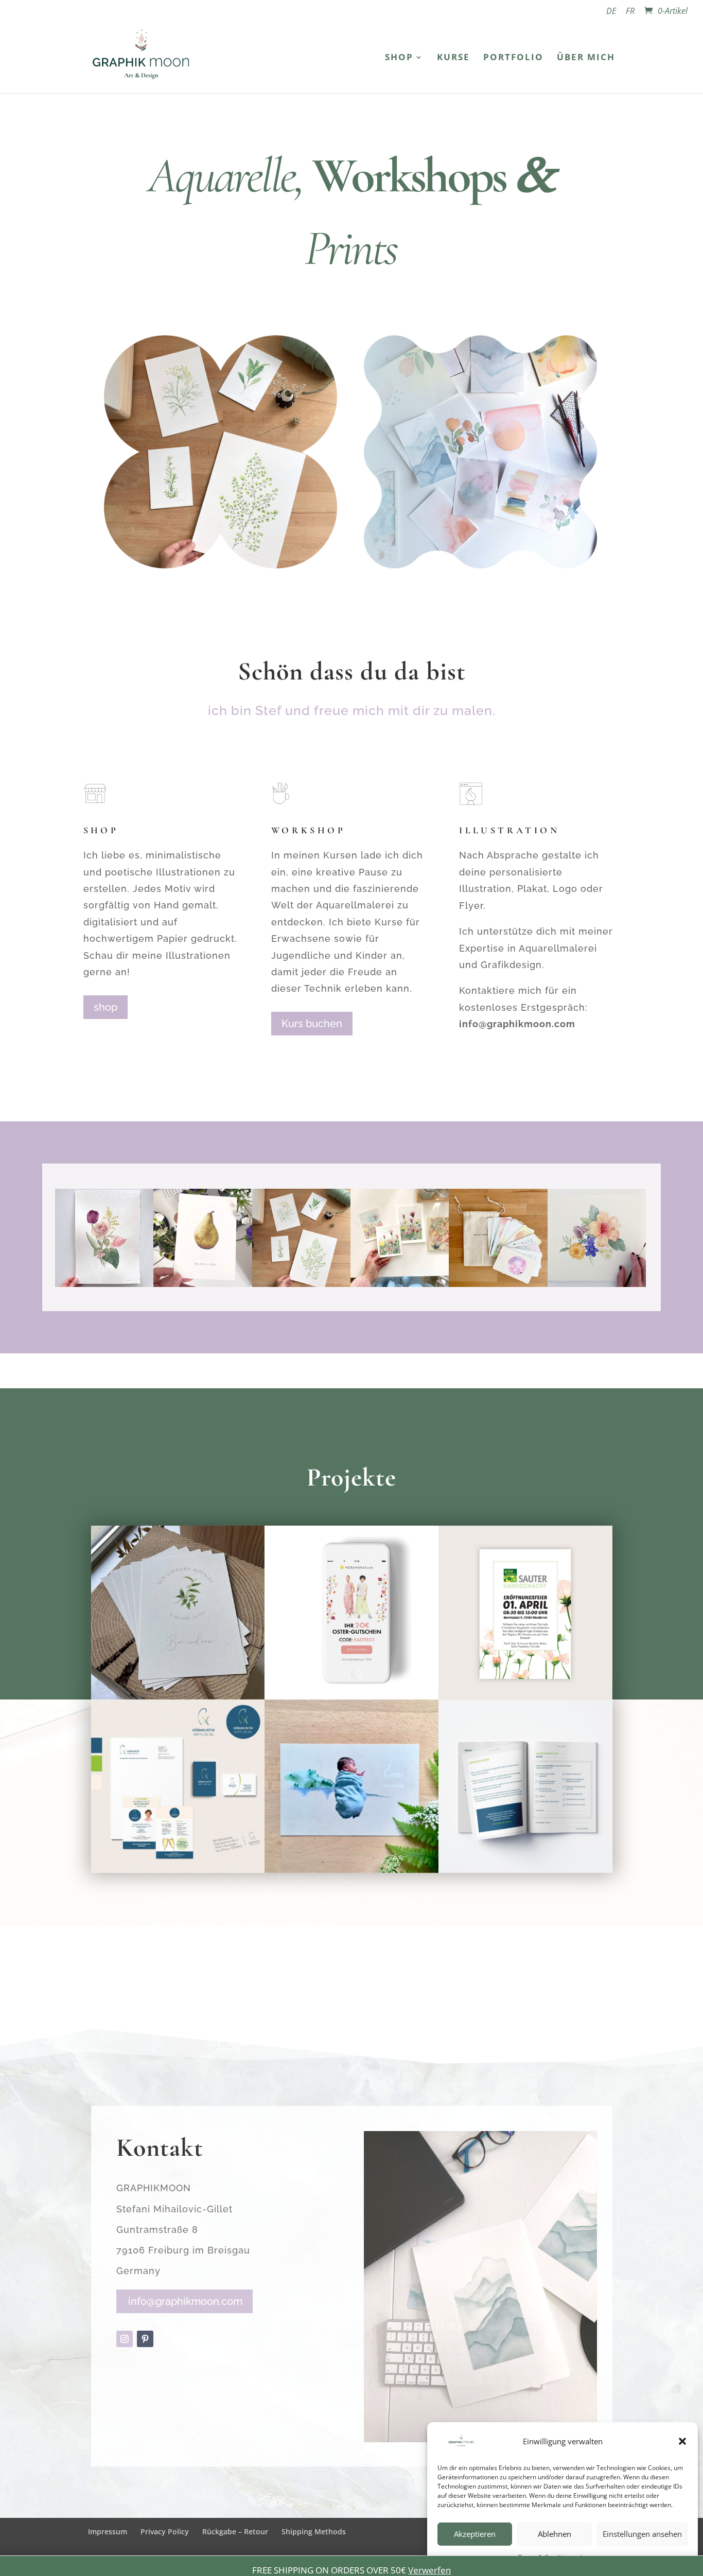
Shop (399, 58)
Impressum (108, 2532)
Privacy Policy (165, 2532)
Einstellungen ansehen (642, 2534)
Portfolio (513, 58)
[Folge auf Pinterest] (145, 2339)
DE (611, 12)
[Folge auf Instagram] (125, 2339)
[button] (682, 2441)
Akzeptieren (475, 2534)
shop (106, 1007)
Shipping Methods (314, 2532)
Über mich (586, 58)
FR (630, 12)
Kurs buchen (312, 1024)
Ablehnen (555, 2534)
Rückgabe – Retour (235, 2532)
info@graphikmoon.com (185, 2301)
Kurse (453, 58)
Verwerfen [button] (429, 2570)
